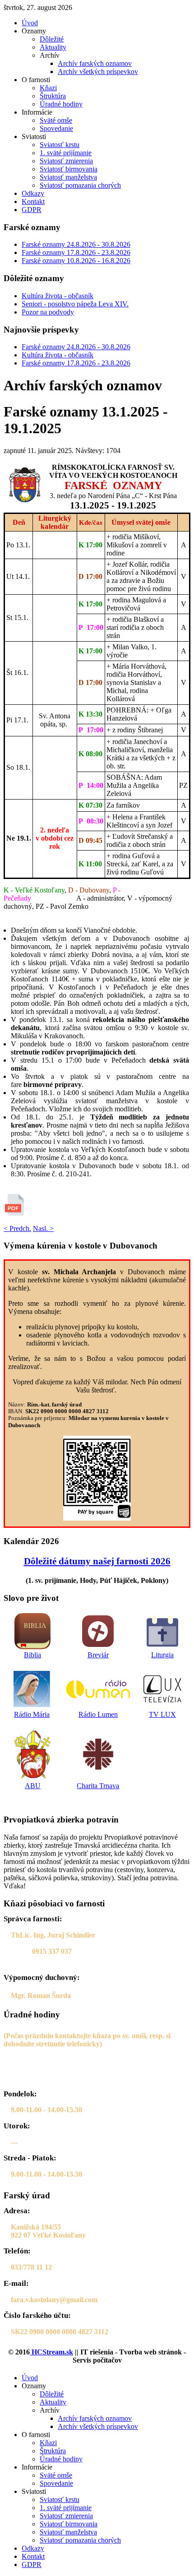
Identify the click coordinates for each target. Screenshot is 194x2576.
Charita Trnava (98, 1786)
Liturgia (162, 1655)
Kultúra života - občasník (58, 296)
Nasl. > (43, 1228)
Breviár (98, 1655)
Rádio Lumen (98, 1714)
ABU (33, 1786)
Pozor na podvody (48, 312)
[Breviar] (98, 1631)
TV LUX (162, 1714)
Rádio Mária (32, 1714)
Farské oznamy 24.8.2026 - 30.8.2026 (76, 244)
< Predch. (17, 1228)
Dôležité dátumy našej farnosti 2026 (97, 1561)
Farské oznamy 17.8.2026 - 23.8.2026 (76, 252)
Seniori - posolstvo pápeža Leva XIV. (75, 304)
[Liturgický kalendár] (162, 1631)
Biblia (32, 1655)
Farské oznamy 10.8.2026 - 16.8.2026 (76, 261)
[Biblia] (33, 1631)
